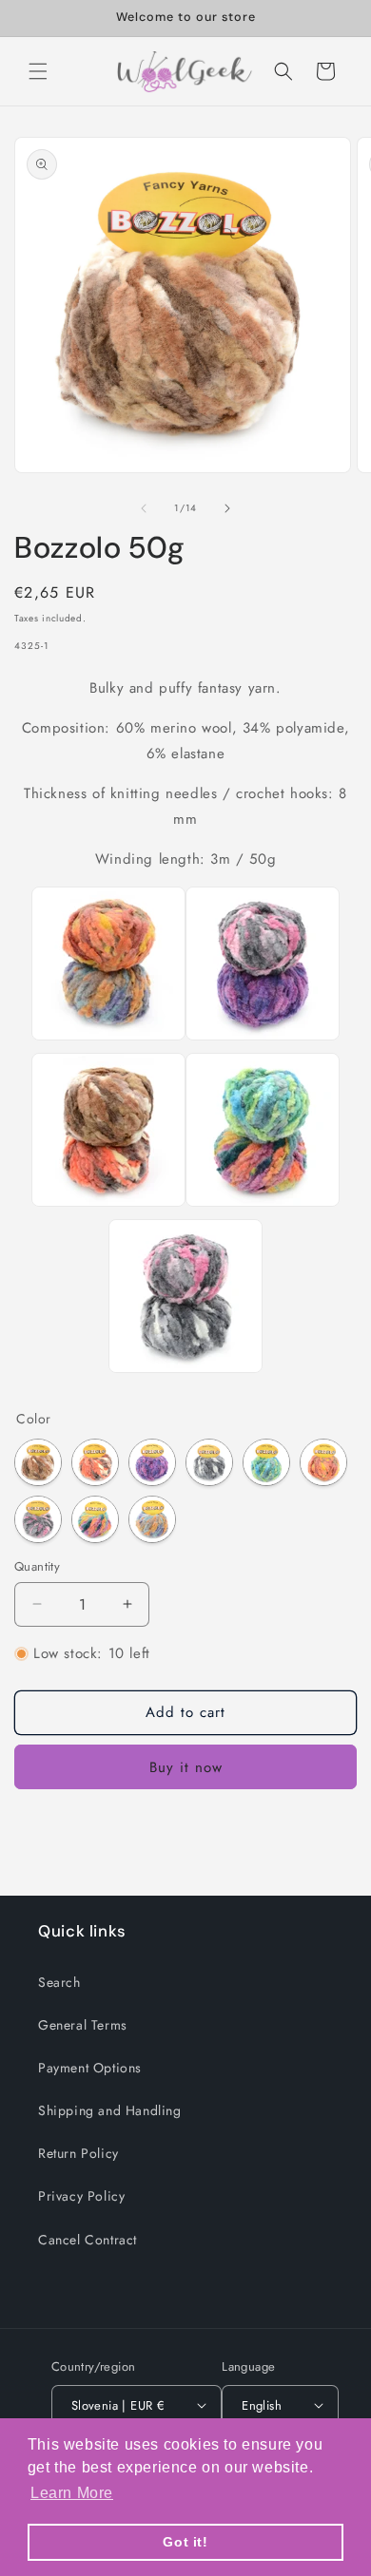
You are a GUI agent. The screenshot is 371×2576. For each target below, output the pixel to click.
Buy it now (186, 1767)
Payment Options (90, 2068)
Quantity (37, 1566)
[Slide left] (144, 508)
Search (59, 1982)
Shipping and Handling (110, 2110)
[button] (38, 71)
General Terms (83, 2025)
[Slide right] (227, 508)
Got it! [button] (185, 2542)
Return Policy (78, 2153)
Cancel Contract (88, 2240)
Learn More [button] (72, 2493)
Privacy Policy (81, 2196)
